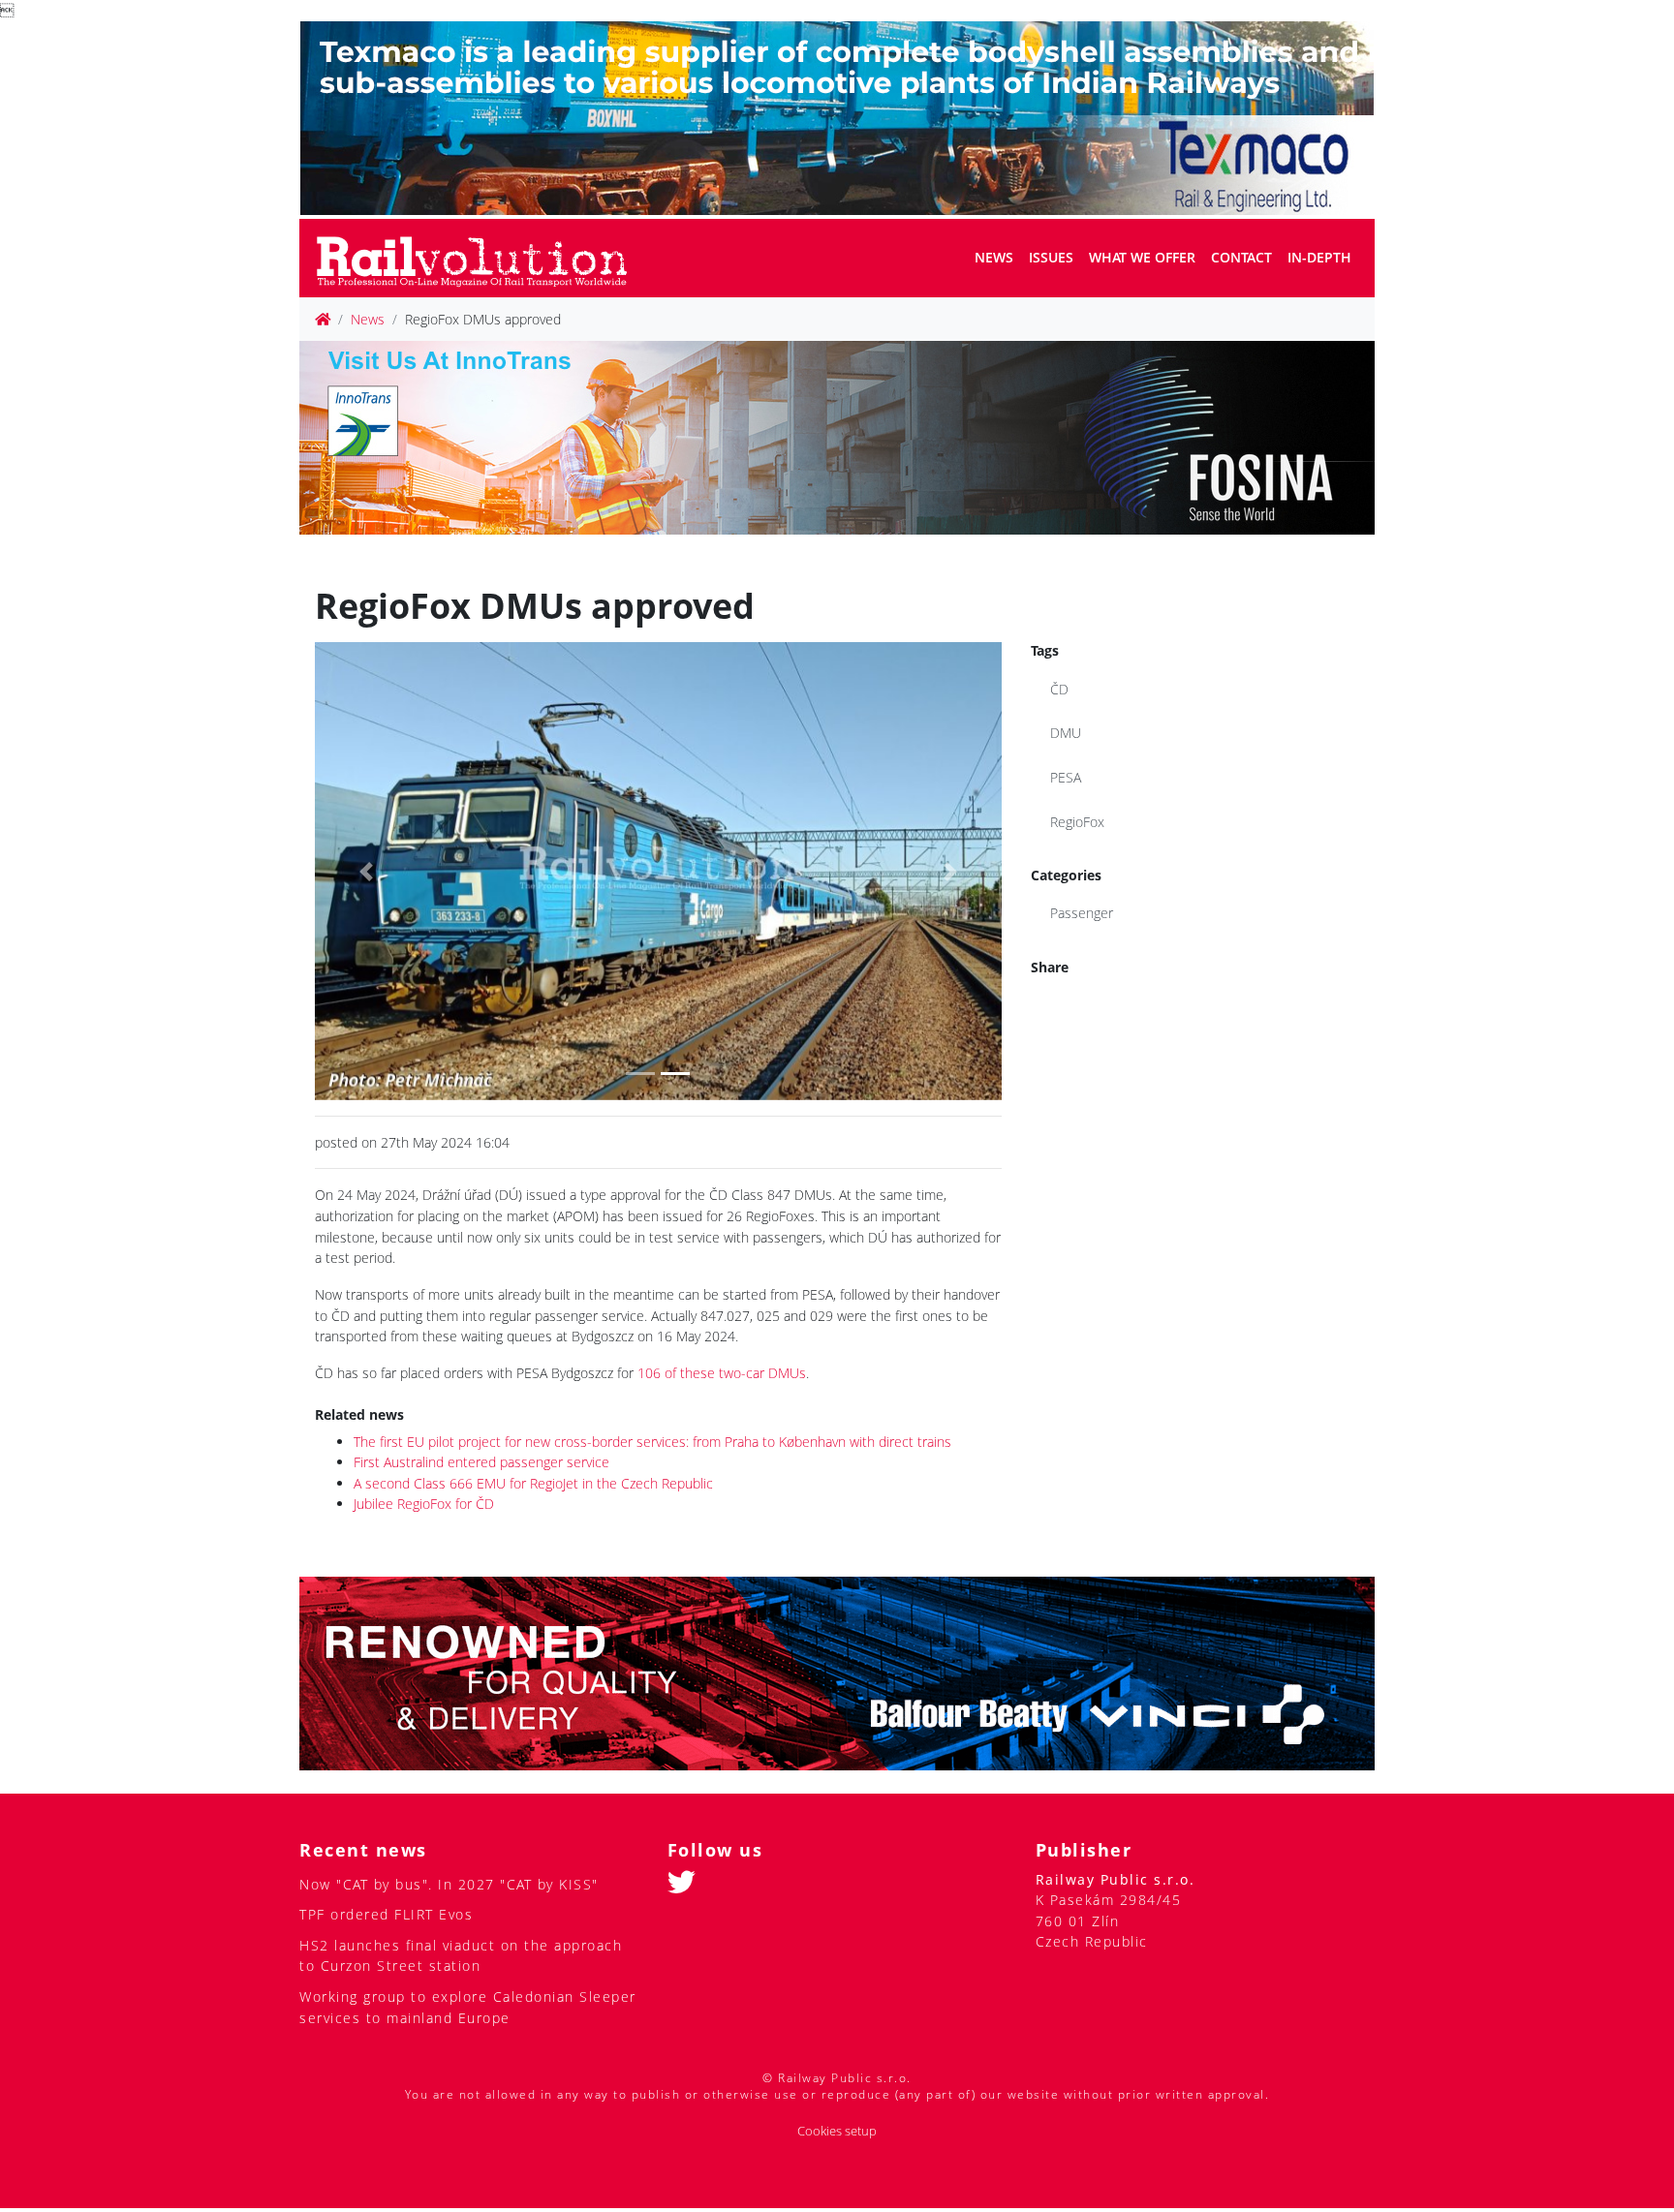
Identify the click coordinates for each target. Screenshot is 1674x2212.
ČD (1059, 689)
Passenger (1082, 913)
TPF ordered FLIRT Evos (386, 1914)
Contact (1241, 257)
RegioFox (1077, 822)
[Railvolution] (482, 258)
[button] (366, 871)
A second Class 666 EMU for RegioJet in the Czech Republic (533, 1483)
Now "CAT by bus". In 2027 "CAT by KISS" (449, 1884)
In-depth (1319, 257)
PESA (1066, 777)
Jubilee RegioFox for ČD (424, 1504)
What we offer (1142, 257)
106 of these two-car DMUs (722, 1373)
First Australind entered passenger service (481, 1462)
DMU (1066, 733)
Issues (1051, 257)
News (994, 257)
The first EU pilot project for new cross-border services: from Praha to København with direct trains (652, 1442)
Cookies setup (837, 2131)
